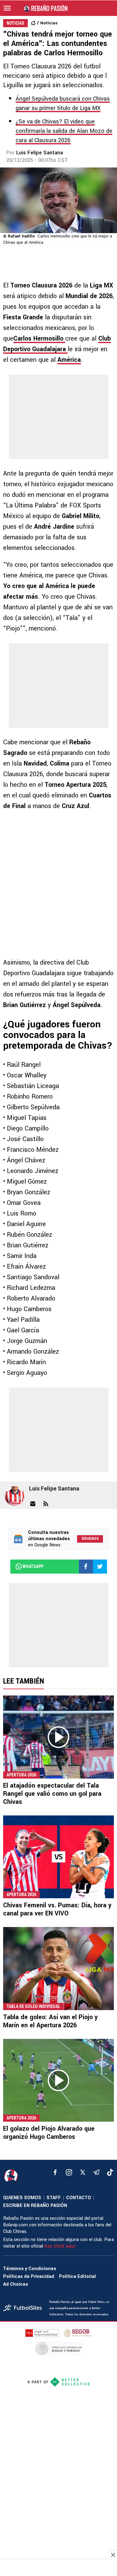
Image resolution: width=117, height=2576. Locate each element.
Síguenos (90, 1539)
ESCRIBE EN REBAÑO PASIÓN (35, 2206)
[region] (59, 2568)
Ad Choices (16, 2284)
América (69, 360)
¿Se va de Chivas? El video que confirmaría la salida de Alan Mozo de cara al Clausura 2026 (64, 131)
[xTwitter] (83, 2172)
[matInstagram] (69, 2172)
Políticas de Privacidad (29, 2276)
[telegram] (96, 2172)
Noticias (49, 23)
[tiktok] (110, 2172)
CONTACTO (79, 2198)
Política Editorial (77, 2276)
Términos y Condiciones (30, 2269)
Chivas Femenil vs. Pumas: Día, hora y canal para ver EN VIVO (57, 1909)
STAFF (54, 2198)
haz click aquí (60, 2246)
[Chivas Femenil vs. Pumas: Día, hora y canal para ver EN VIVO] (58, 1857)
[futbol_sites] (24, 2308)
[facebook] (55, 2172)
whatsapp (33, 1566)
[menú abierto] (7, 8)
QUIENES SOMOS (22, 2198)
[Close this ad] (113, 2555)
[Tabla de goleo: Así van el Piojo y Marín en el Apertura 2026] (58, 1969)
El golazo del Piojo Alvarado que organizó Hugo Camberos (49, 2133)
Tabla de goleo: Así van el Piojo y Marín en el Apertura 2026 (50, 2021)
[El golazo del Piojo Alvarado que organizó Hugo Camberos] (58, 2080)
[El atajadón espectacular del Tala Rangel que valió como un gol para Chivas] (58, 1737)
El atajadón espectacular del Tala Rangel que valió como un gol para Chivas (52, 1794)
